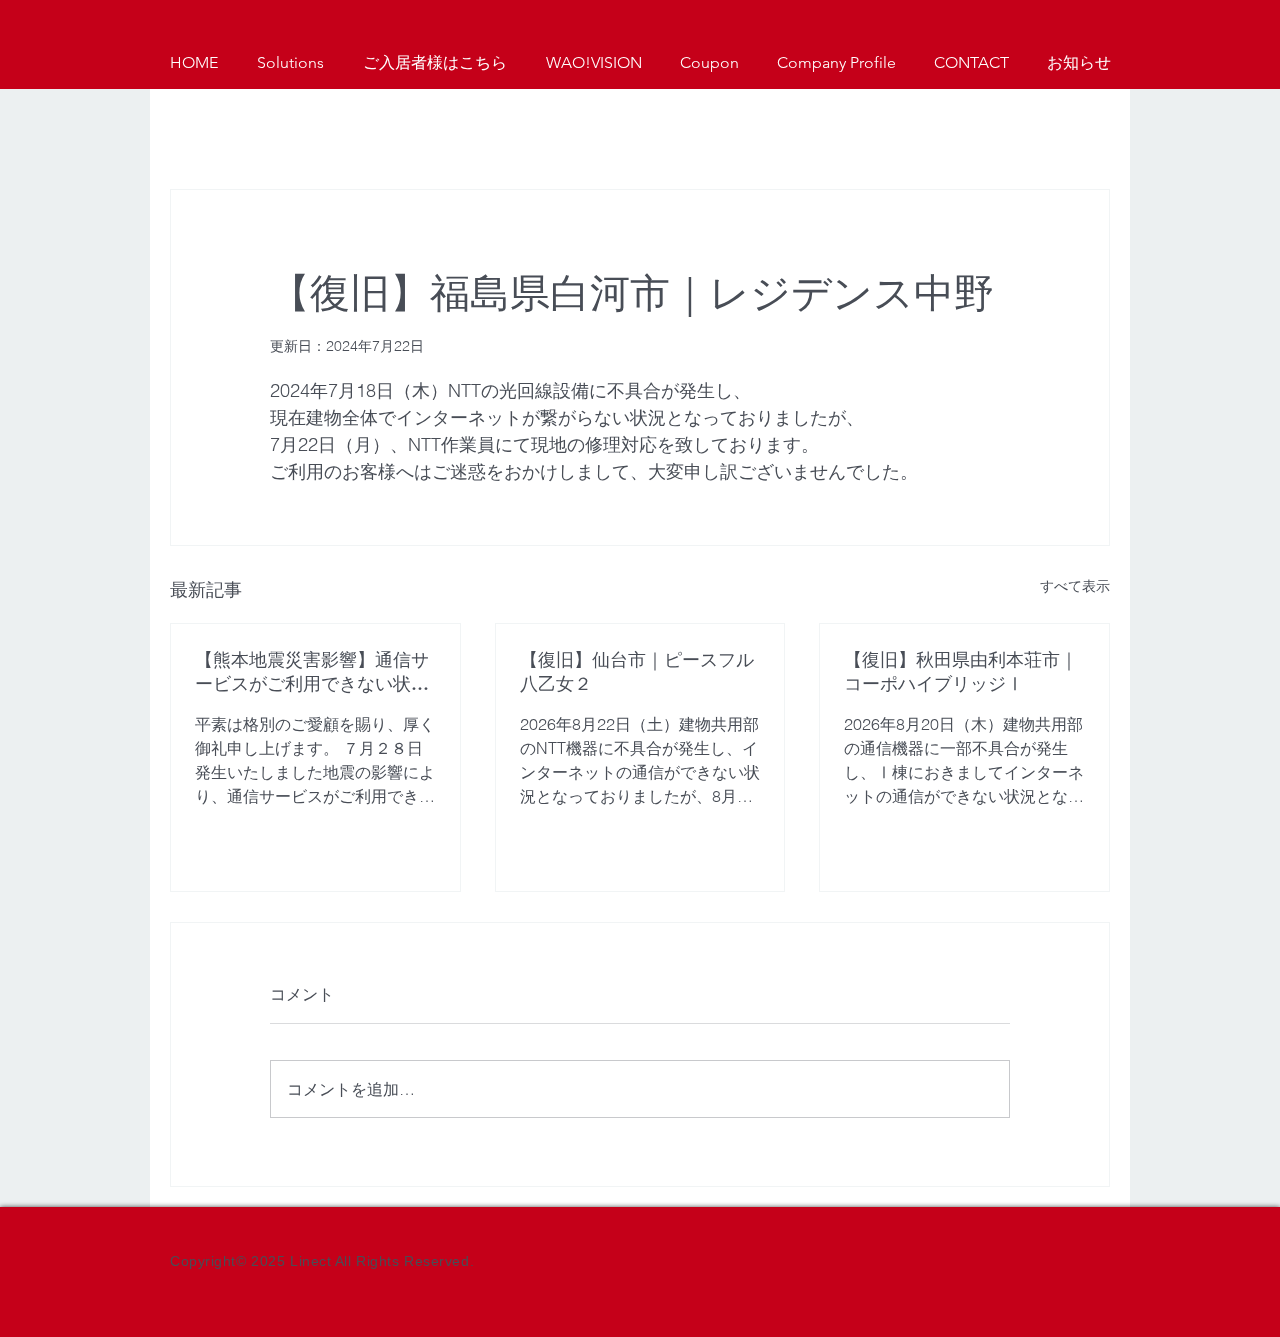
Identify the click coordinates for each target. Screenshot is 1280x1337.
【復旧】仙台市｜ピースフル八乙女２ (637, 671)
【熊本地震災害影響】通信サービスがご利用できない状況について (312, 672)
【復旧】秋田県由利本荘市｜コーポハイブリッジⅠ (961, 671)
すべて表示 (1075, 586)
